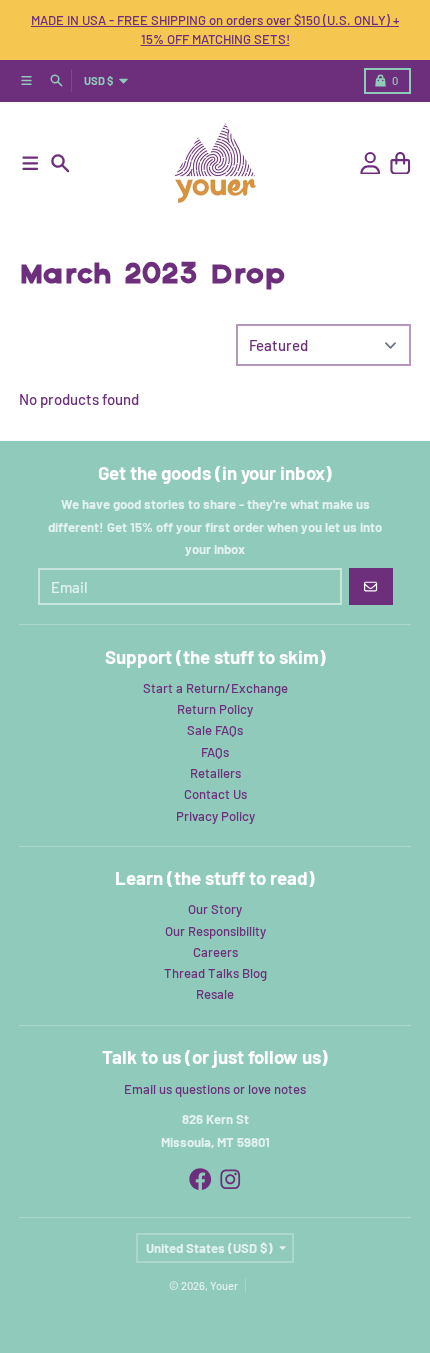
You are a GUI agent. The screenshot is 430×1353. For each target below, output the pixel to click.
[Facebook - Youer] (200, 1179)
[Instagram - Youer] (230, 1179)
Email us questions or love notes (215, 1089)
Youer (224, 1285)
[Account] (370, 163)
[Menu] (30, 163)
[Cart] (400, 163)
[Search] (60, 163)
